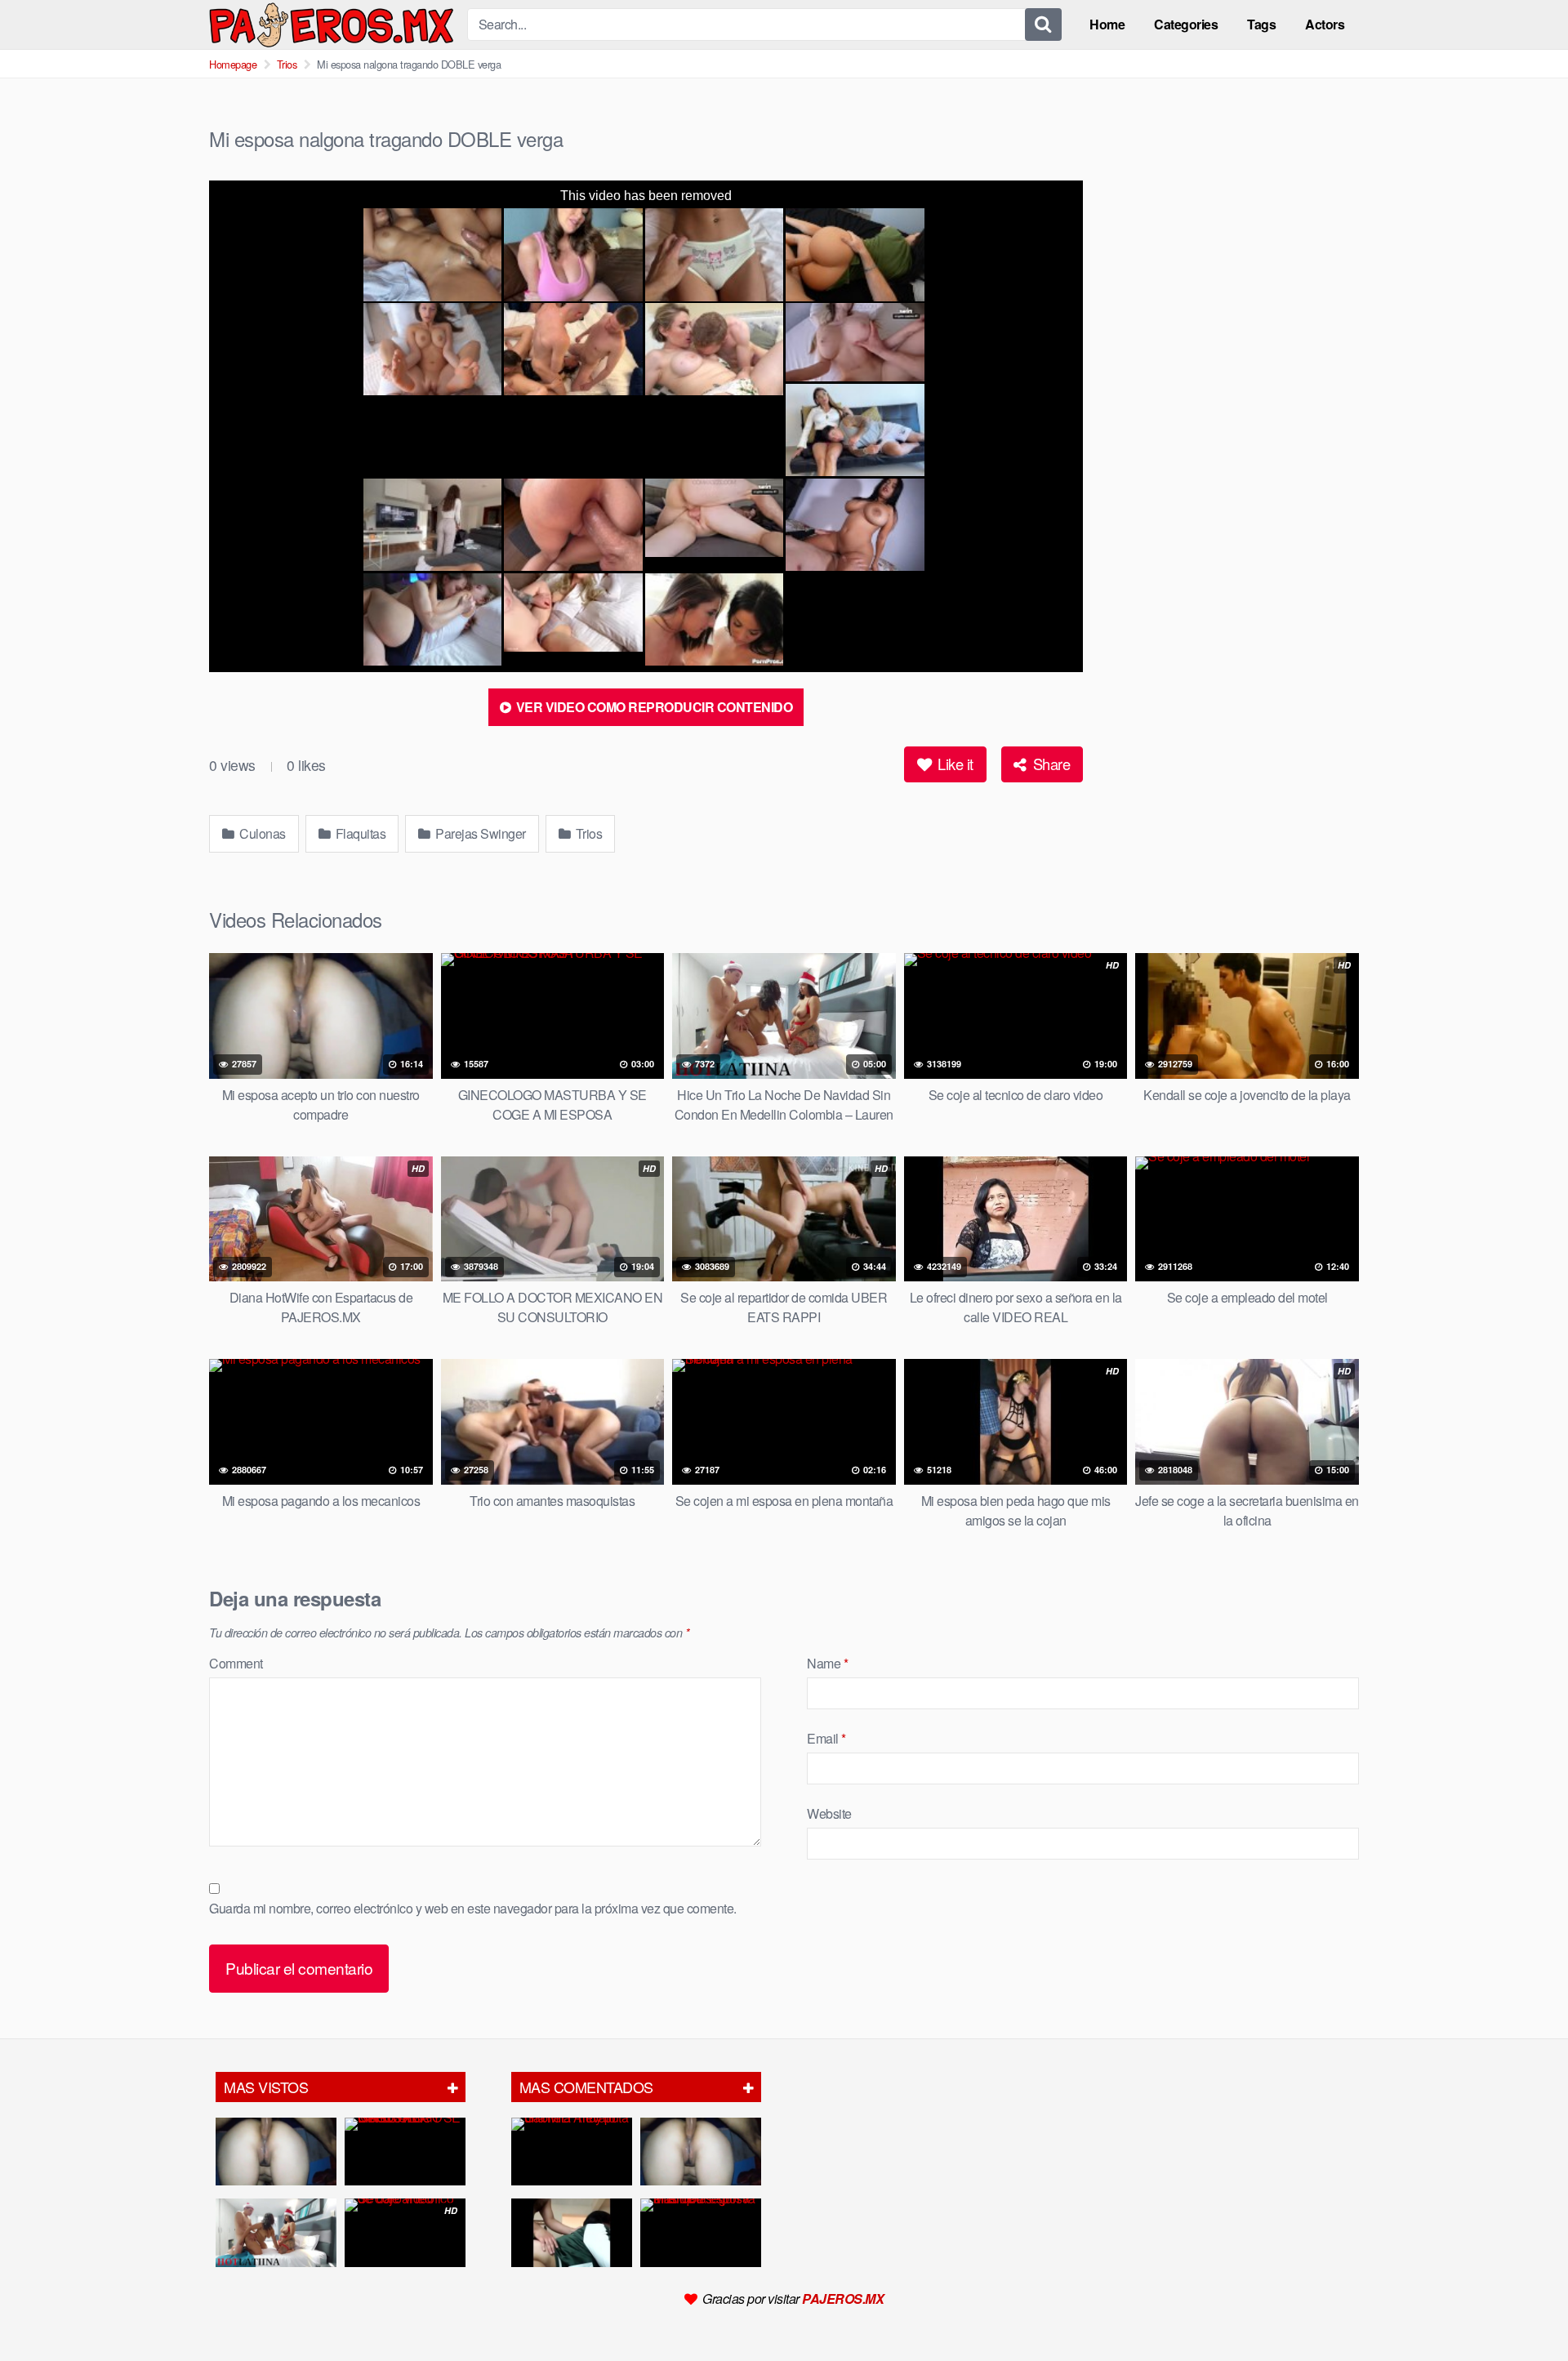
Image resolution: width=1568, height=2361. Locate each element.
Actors (1325, 24)
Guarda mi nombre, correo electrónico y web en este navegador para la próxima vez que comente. (473, 1908)
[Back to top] (1523, 2309)
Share (1049, 764)
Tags (1261, 24)
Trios (287, 64)
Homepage (233, 64)
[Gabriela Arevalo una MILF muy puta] (572, 2152)
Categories (1186, 24)
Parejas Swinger (479, 833)
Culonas (261, 833)
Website (829, 1813)
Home (1107, 24)
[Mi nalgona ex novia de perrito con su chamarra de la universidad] (572, 2232)
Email (826, 1738)
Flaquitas (359, 833)
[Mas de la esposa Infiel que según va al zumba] (701, 2232)
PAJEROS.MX (843, 2299)
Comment (236, 1663)
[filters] (453, 2087)
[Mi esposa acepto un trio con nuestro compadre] (276, 2152)
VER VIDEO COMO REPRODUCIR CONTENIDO (653, 707)
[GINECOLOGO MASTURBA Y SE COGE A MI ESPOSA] (405, 2152)
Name (827, 1663)
